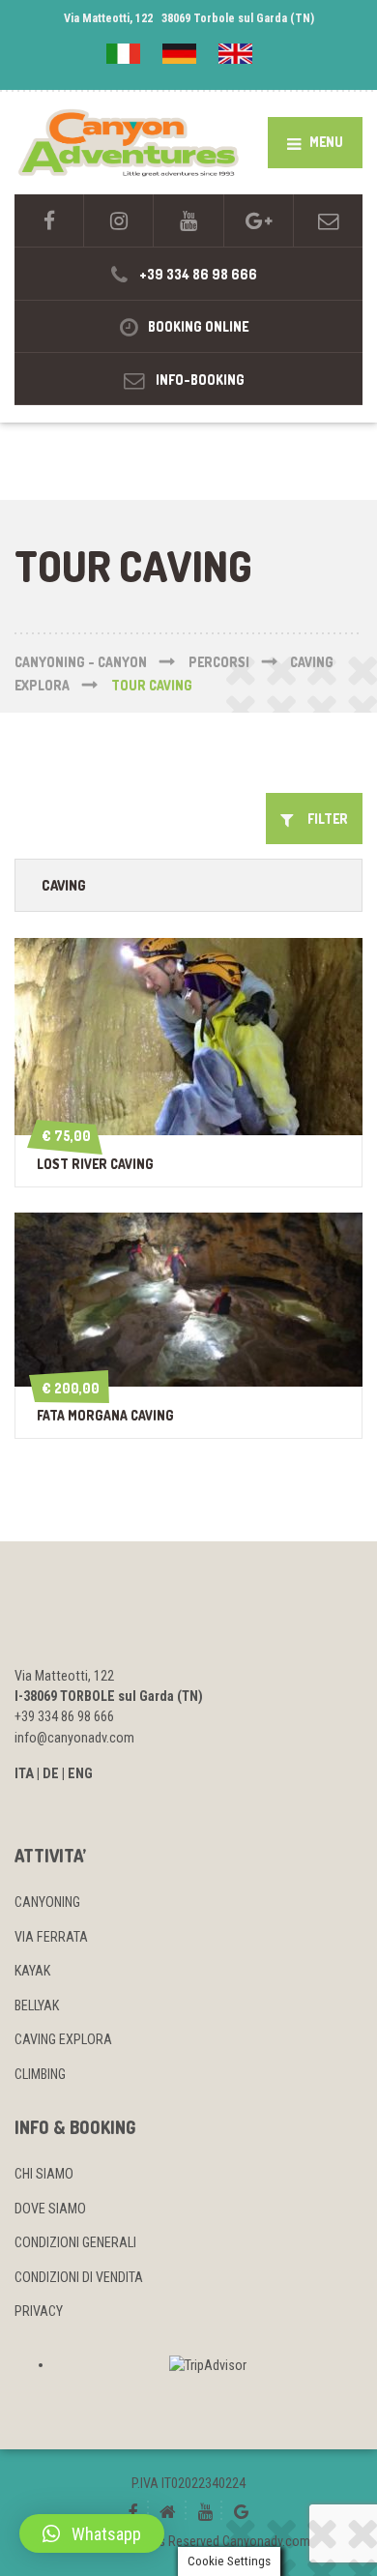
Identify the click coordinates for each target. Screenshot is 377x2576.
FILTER (323, 819)
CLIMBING (40, 2074)
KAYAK (32, 1971)
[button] (92, 2533)
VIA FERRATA (51, 1937)
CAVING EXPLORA (63, 2039)
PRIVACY (39, 2311)
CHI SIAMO (44, 2174)
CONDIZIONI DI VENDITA (79, 2277)
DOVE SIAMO (50, 2209)
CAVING (64, 885)
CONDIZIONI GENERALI (75, 2242)
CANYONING (47, 1902)
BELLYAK (37, 2005)
